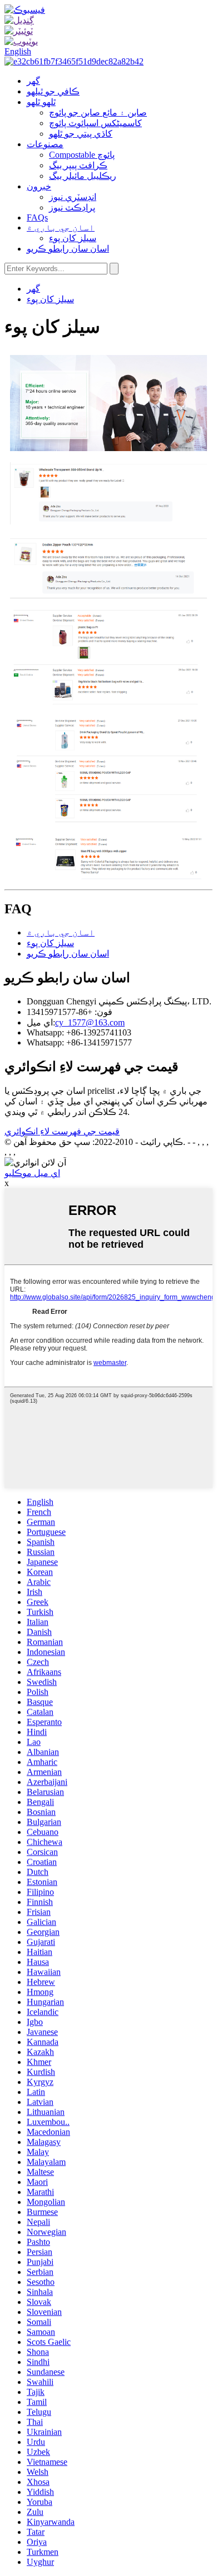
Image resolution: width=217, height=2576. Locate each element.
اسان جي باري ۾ (61, 227)
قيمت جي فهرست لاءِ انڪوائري (62, 1131)
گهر (33, 81)
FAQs (37, 217)
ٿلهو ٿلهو (41, 102)
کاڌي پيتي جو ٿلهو (81, 134)
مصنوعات (45, 144)
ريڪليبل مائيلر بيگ (83, 176)
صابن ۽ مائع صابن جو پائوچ (98, 112)
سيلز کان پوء (73, 238)
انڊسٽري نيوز (73, 197)
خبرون (39, 186)
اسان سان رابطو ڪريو (68, 249)
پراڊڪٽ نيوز (72, 207)
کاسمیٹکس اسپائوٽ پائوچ (95, 123)
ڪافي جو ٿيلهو (53, 91)
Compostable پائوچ (82, 155)
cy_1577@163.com (90, 1022)
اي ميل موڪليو (32, 1173)
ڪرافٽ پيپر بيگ (78, 165)
